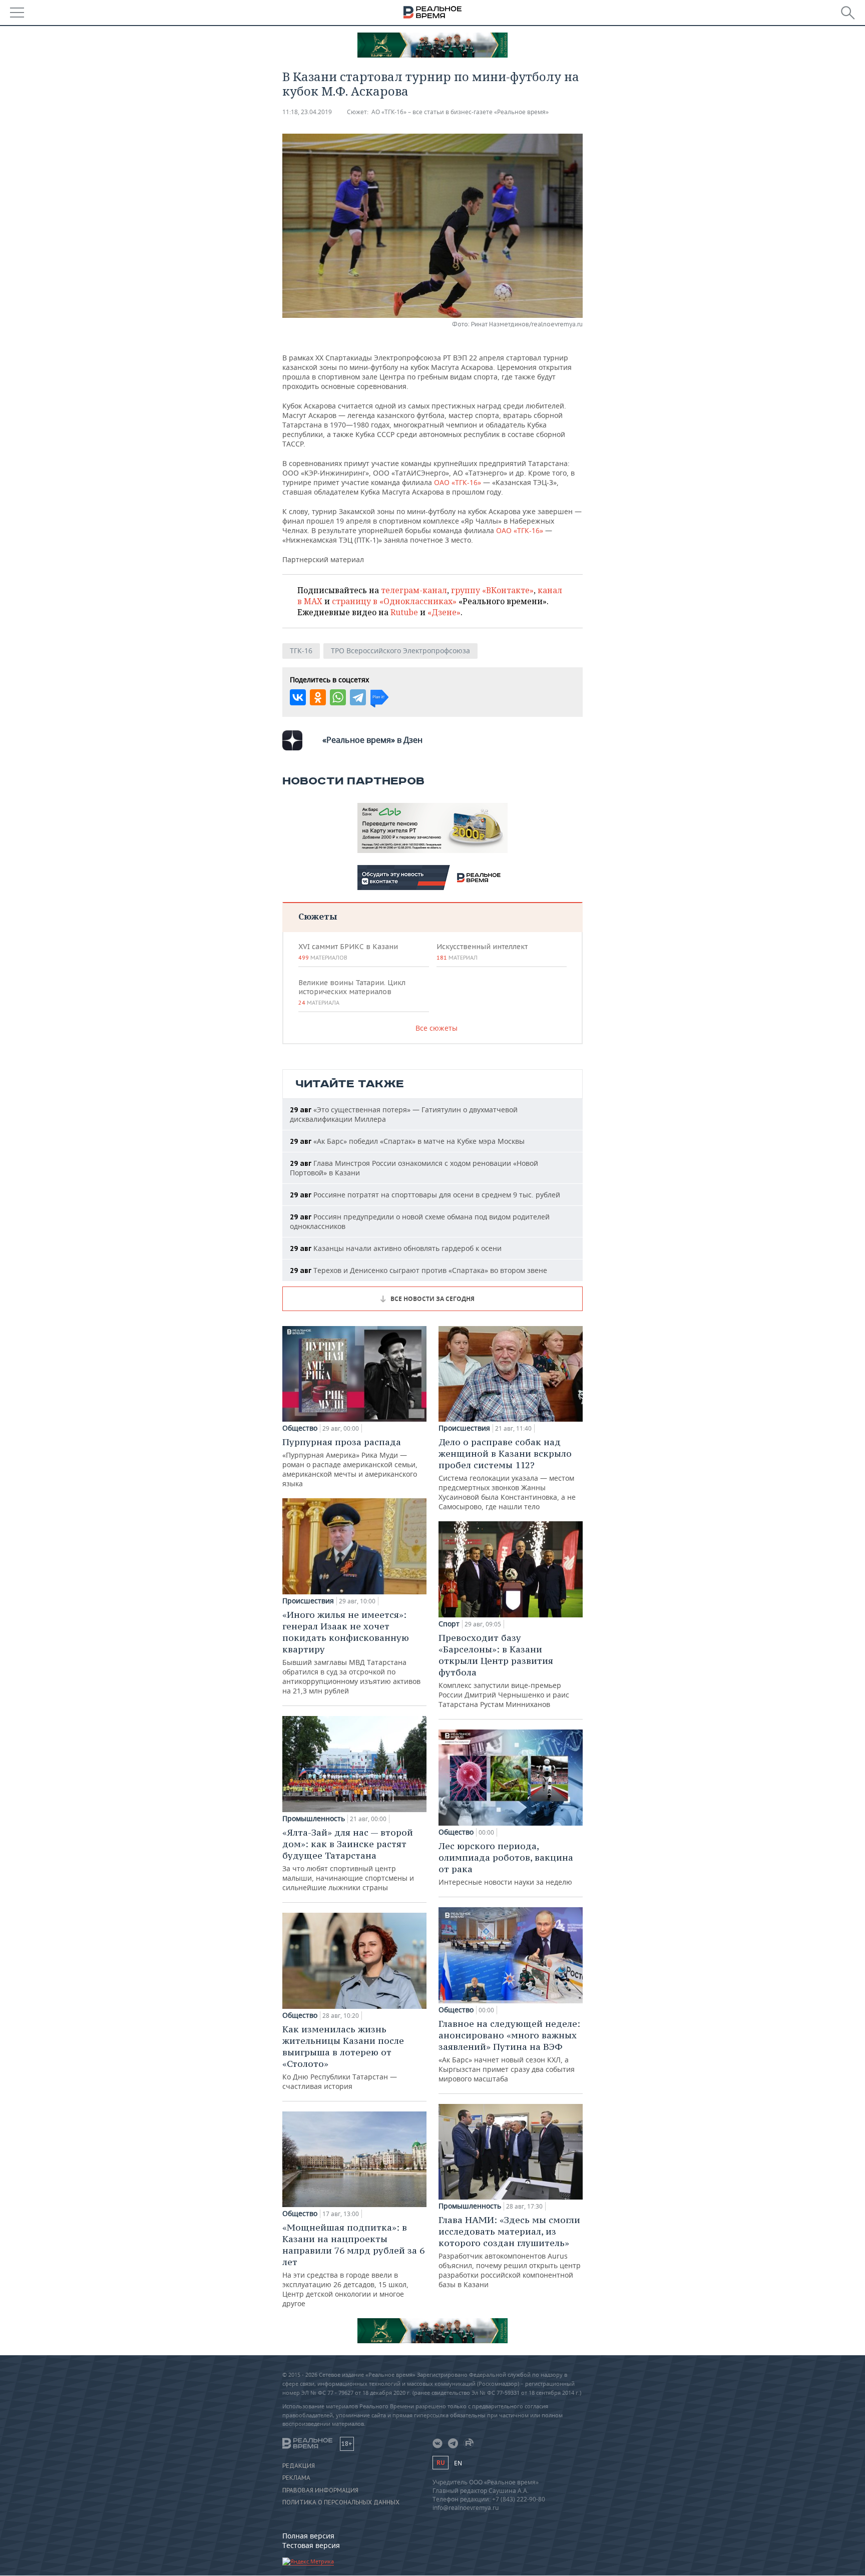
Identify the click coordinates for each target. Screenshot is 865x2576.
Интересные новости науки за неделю (506, 1863)
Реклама (296, 2478)
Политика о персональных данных (341, 2502)
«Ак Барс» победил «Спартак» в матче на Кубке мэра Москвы (407, 1141)
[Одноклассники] (318, 697)
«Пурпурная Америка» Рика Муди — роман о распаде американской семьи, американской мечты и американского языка (350, 1462)
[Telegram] (358, 697)
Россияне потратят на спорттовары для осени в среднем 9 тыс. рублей (425, 1195)
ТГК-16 (301, 651)
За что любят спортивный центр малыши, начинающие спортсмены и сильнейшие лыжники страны (348, 1859)
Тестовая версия (311, 2545)
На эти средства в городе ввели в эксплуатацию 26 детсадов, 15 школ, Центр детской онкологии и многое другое (353, 2265)
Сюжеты (318, 916)
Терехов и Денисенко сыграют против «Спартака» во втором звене (418, 1270)
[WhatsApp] (338, 697)
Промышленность (314, 1819)
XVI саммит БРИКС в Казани (348, 952)
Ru (441, 2463)
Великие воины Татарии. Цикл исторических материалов (352, 992)
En (458, 2463)
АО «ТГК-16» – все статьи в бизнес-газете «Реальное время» (460, 112)
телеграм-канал (414, 590)
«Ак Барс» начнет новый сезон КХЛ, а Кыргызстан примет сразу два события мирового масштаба (509, 2051)
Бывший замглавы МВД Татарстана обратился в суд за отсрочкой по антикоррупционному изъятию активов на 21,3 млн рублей (351, 1652)
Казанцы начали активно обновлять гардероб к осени (396, 1248)
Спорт (449, 1624)
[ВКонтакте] (298, 697)
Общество (300, 1428)
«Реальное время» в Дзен (372, 740)
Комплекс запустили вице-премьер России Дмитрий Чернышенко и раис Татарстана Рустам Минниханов (504, 1670)
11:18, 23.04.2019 (307, 112)
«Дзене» (444, 612)
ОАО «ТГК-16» (458, 482)
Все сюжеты (437, 1028)
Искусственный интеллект (482, 952)
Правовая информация (320, 2490)
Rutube (404, 612)
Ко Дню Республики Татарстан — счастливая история (343, 2057)
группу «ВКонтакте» (492, 590)
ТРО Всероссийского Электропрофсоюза (400, 651)
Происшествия (308, 1601)
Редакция (299, 2466)
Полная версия (308, 2536)
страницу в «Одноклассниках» (394, 601)
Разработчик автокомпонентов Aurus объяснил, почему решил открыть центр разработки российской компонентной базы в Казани (510, 2252)
